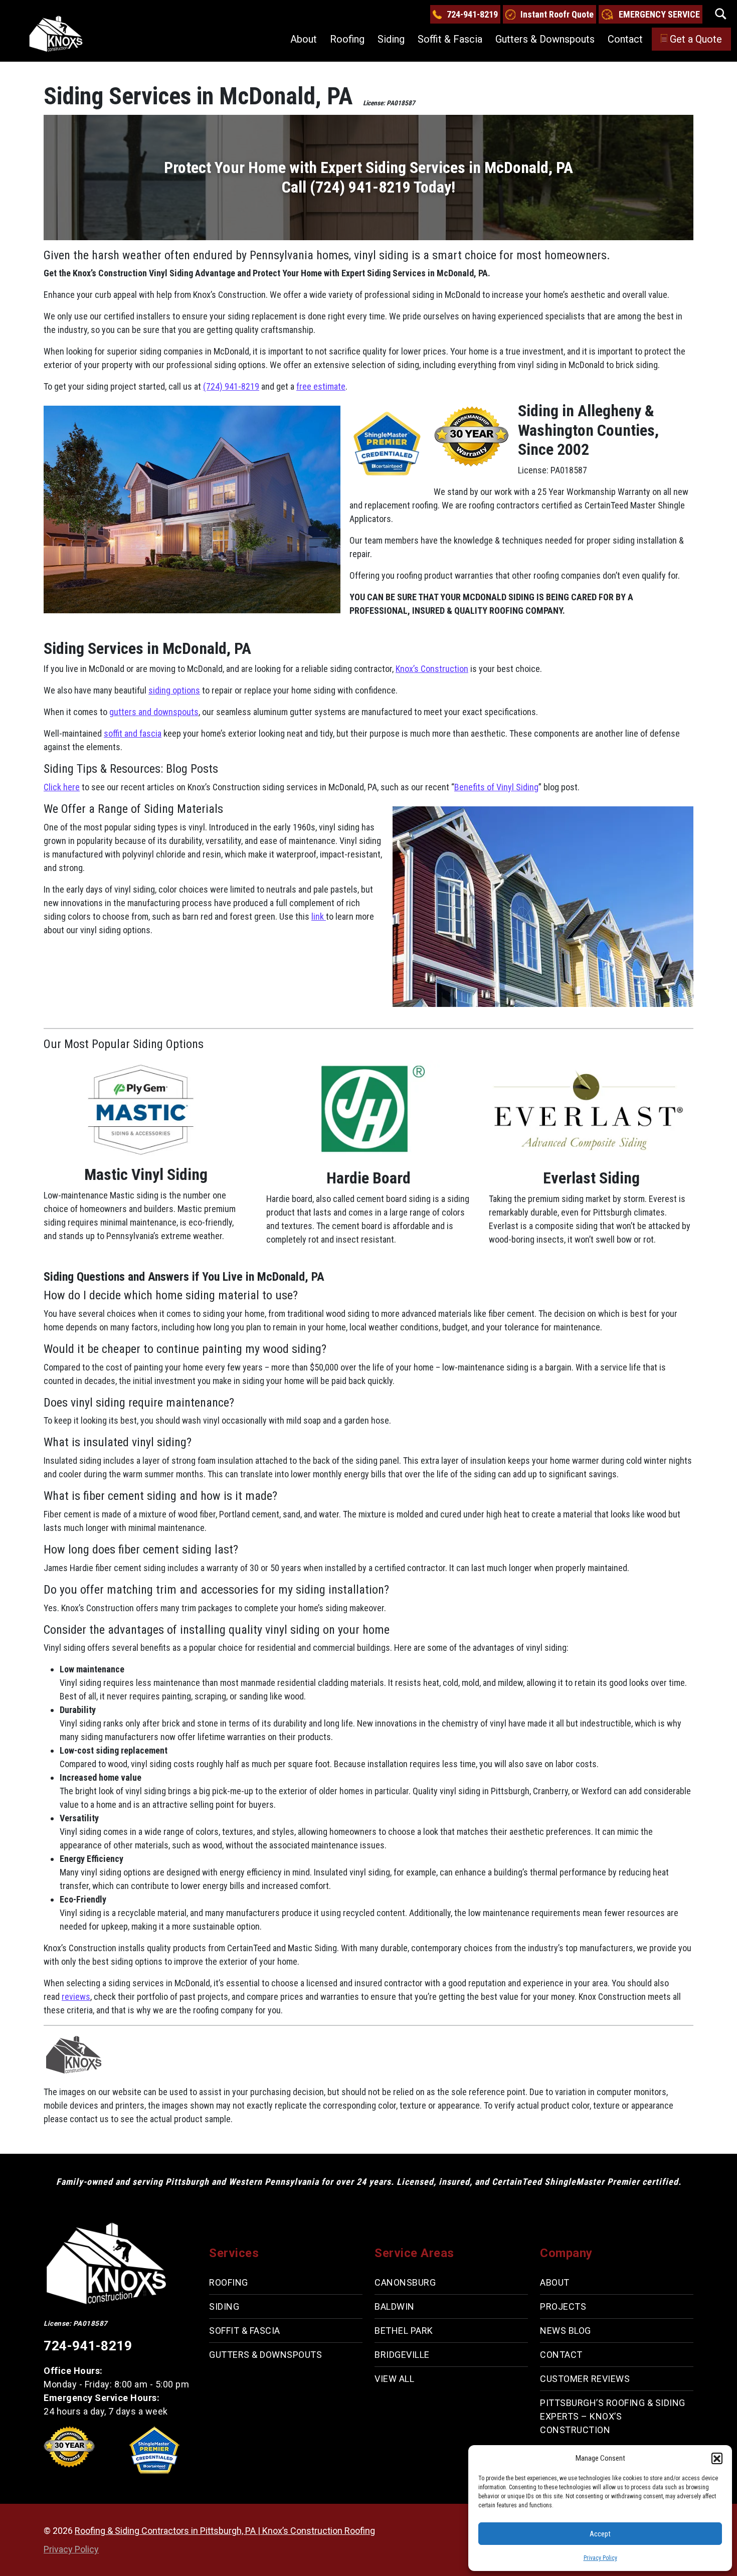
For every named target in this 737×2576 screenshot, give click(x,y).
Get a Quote (696, 39)
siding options (174, 690)
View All (394, 2379)
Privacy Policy (600, 2558)
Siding (391, 39)
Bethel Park (404, 2331)
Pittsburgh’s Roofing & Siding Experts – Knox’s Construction (613, 2416)
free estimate (321, 386)
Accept (600, 2534)
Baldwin (395, 2306)
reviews (76, 1997)
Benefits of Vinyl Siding (496, 787)
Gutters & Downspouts (545, 39)
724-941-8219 (472, 14)
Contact (625, 39)
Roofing (347, 39)
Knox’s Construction (432, 669)
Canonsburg (405, 2282)
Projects (563, 2306)
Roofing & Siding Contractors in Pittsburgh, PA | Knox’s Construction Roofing (225, 2531)
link (319, 916)
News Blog (566, 2331)
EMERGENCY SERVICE (659, 14)
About (304, 39)
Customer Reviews (585, 2379)
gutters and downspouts (154, 712)
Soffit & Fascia (450, 39)
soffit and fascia (133, 733)
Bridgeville (402, 2355)
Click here (62, 787)
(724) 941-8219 (231, 386)
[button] (717, 2458)
